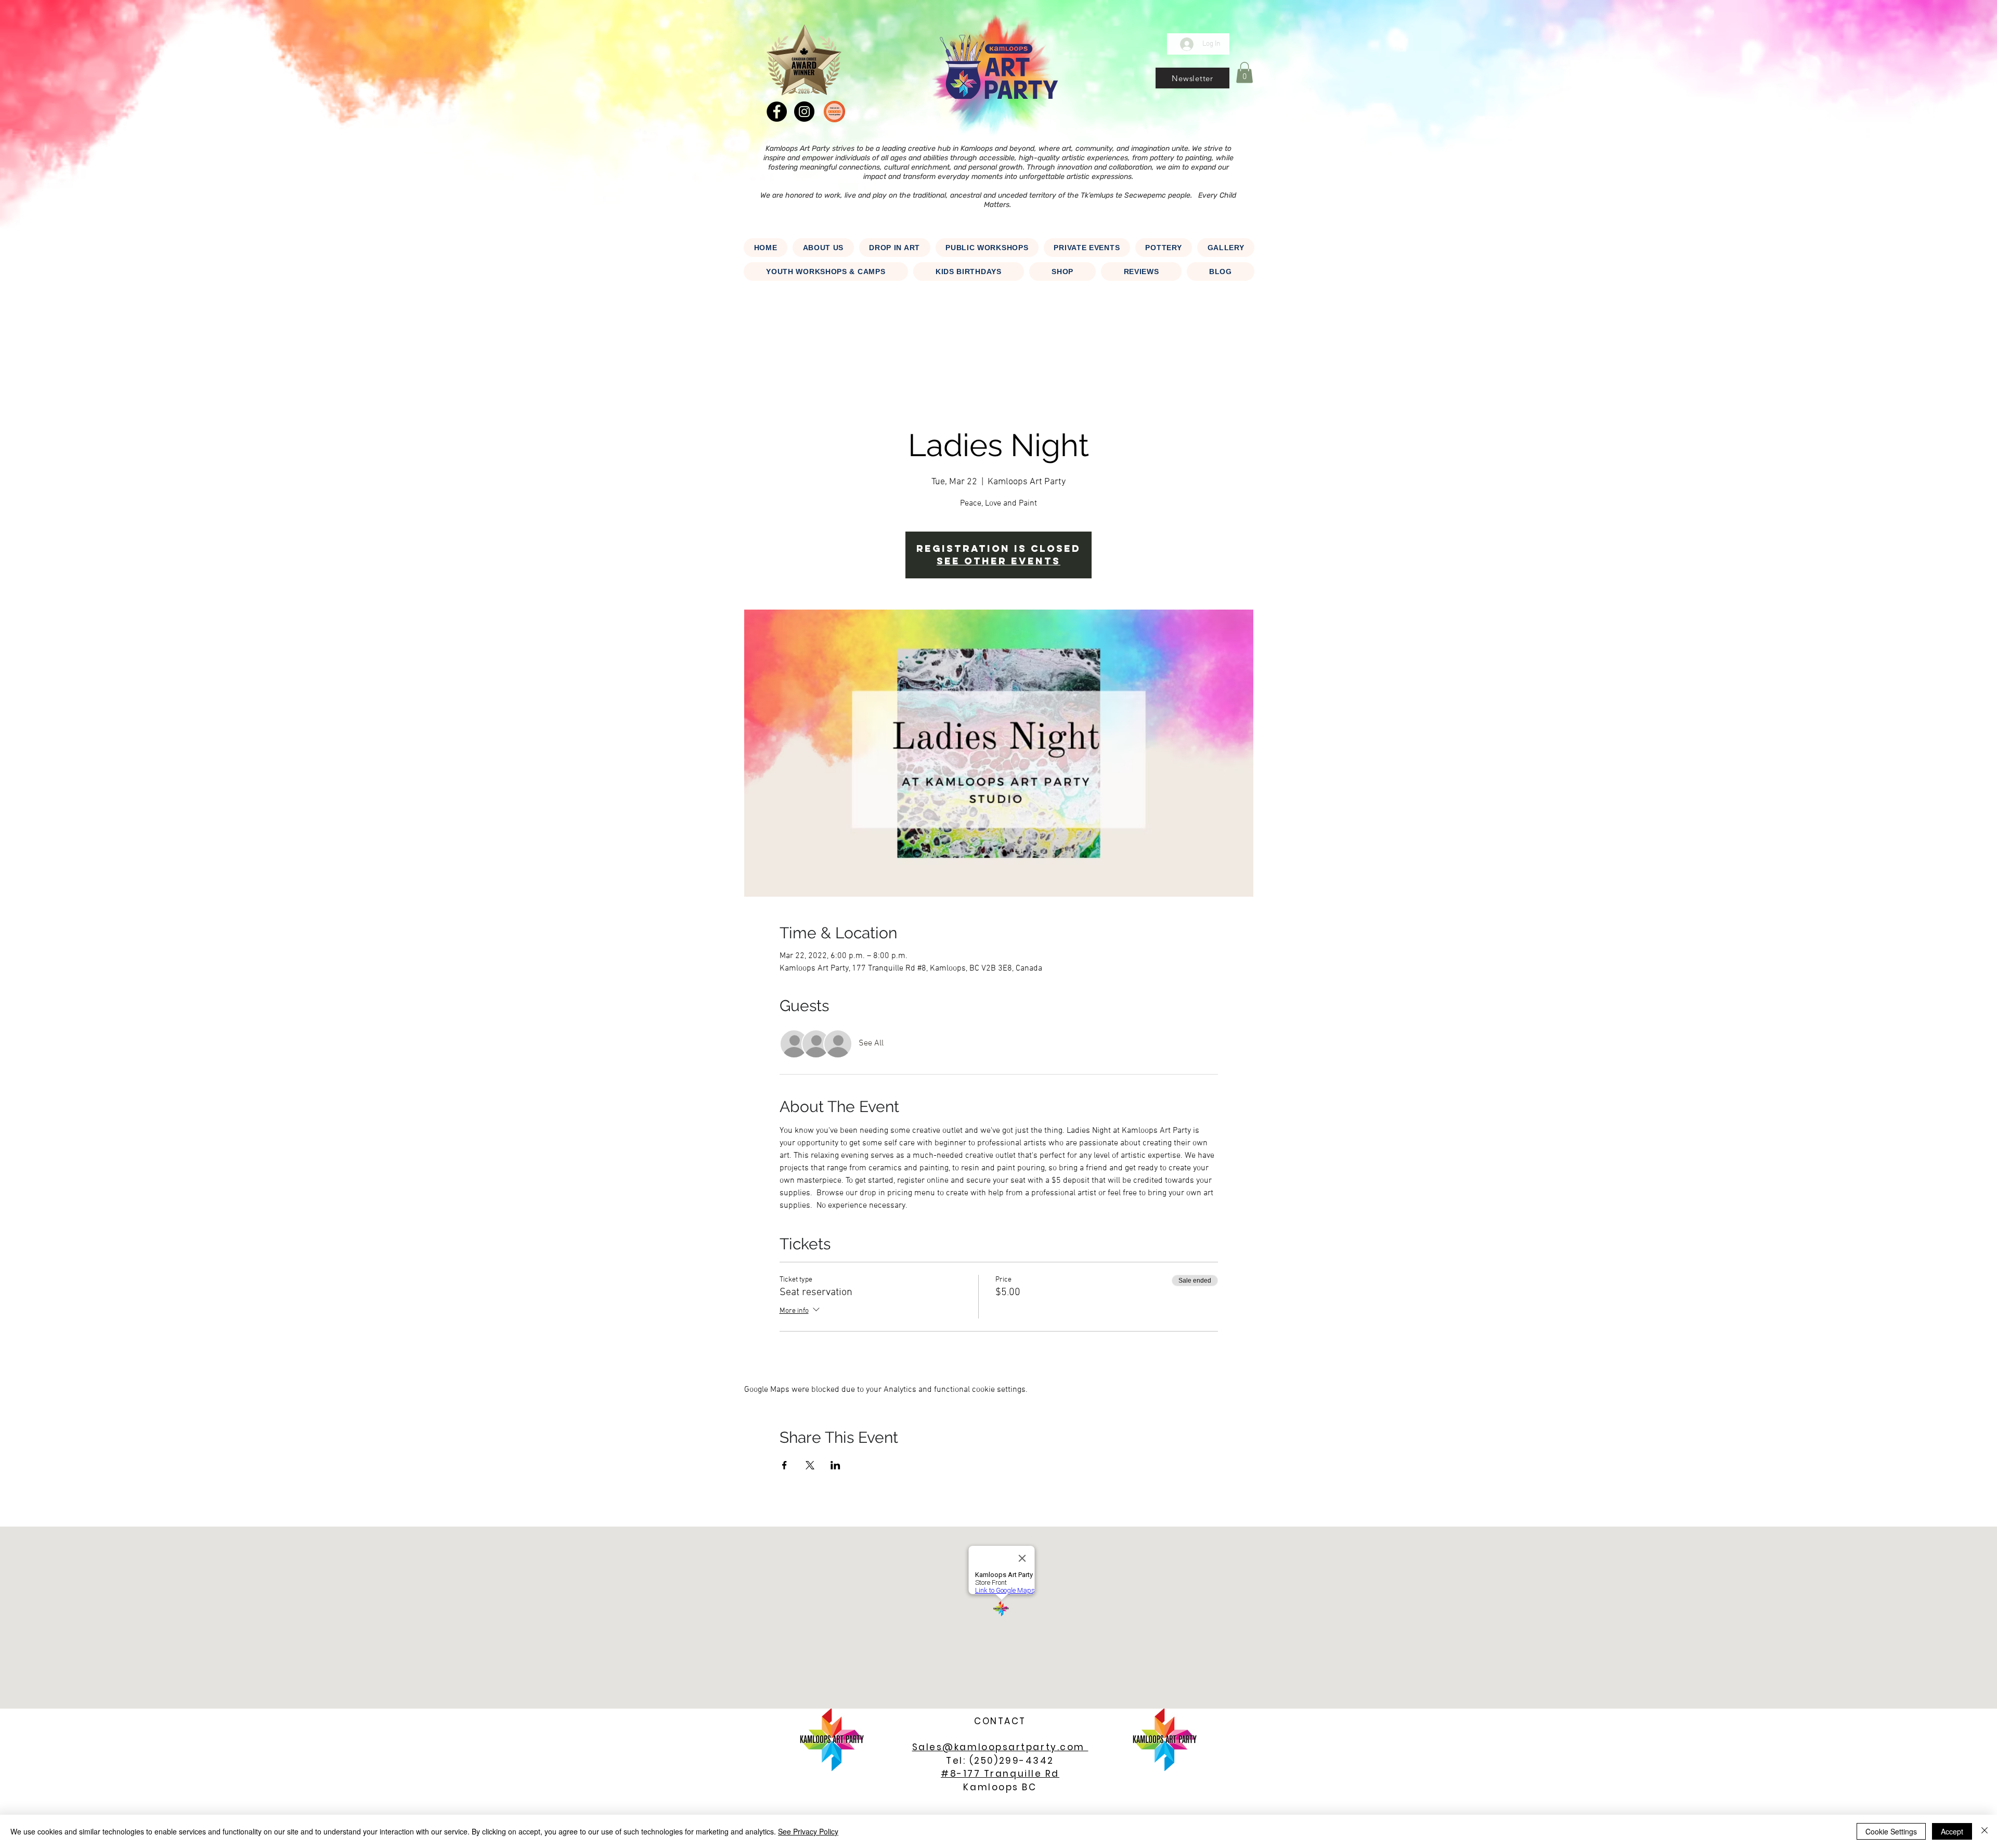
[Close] (1985, 1831)
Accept (1952, 1831)
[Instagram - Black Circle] (804, 112)
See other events (998, 561)
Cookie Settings (1891, 1831)
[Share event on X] (810, 1465)
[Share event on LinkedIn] (835, 1465)
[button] (1192, 78)
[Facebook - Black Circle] (777, 112)
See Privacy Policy (808, 1831)
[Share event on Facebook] (784, 1465)
